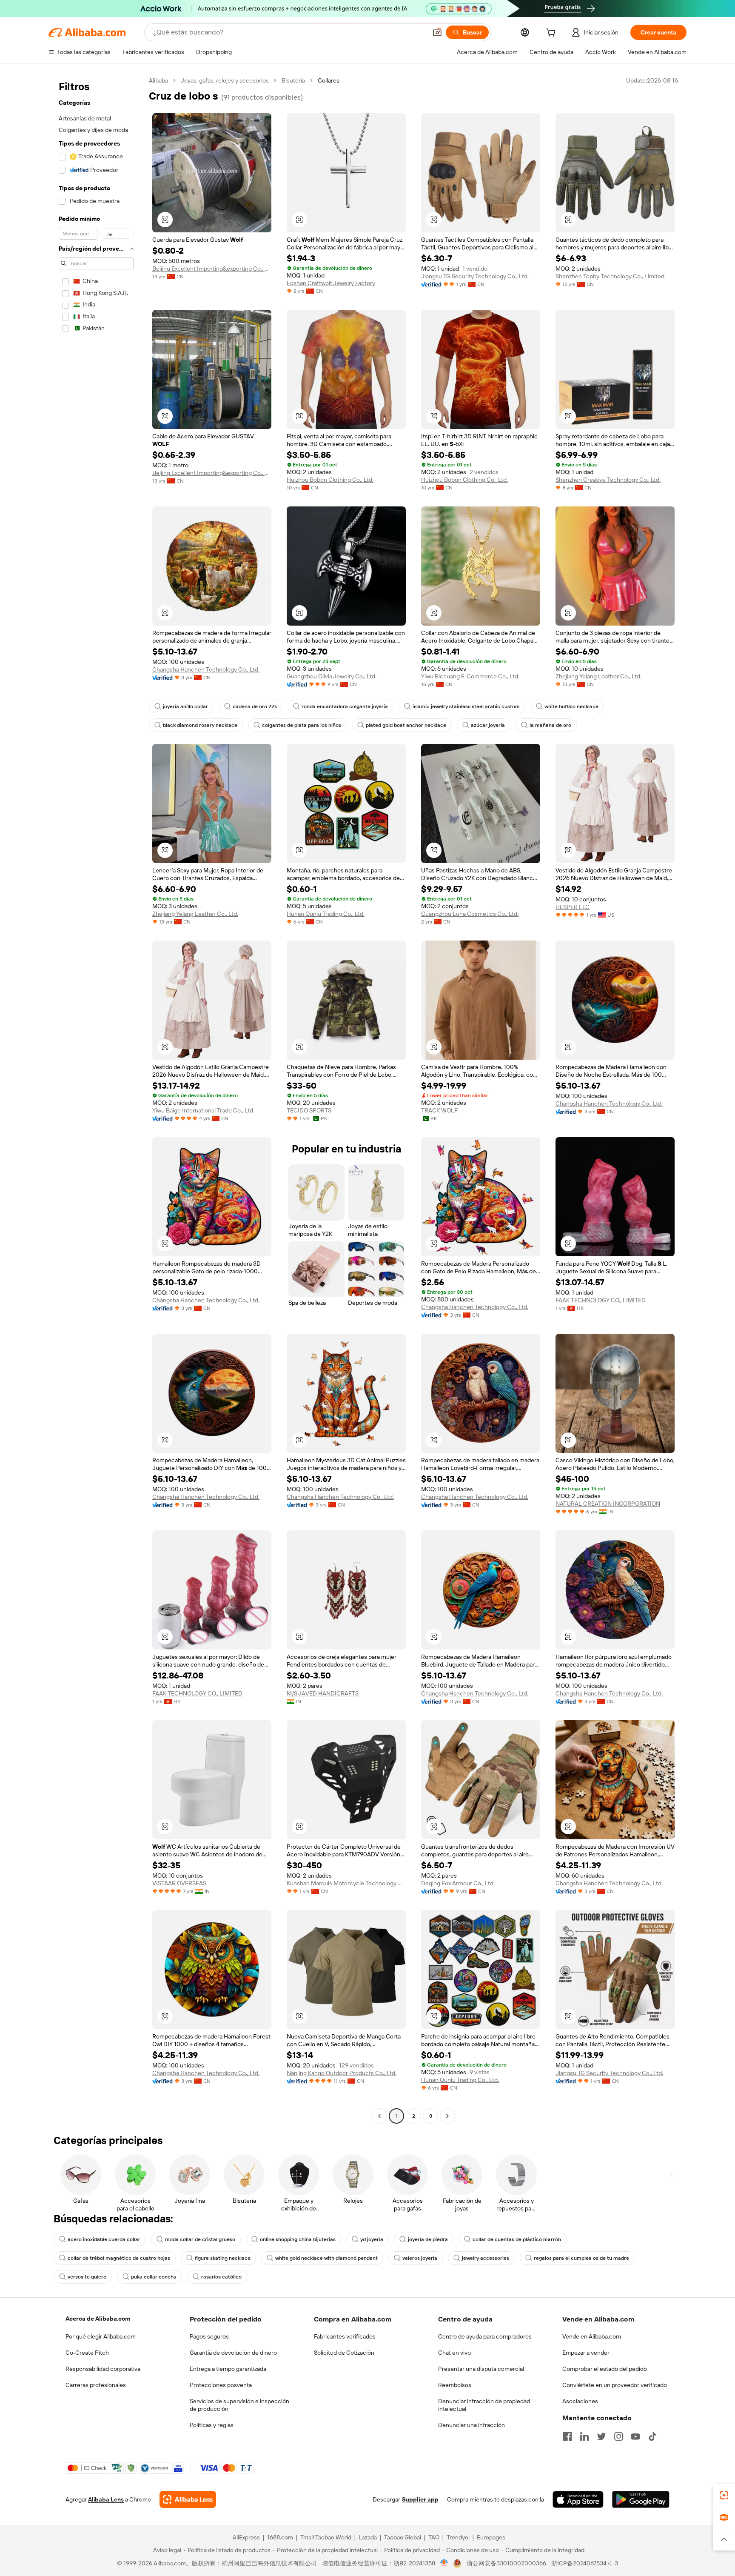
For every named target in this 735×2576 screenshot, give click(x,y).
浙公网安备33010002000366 (506, 2563)
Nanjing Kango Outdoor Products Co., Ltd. (342, 2073)
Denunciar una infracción (471, 2425)
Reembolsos (455, 2385)
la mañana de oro (550, 725)
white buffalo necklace (571, 706)
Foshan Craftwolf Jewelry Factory (331, 283)
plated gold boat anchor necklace (406, 725)
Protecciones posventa (221, 2385)
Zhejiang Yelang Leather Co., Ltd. (598, 676)
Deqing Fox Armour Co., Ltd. (458, 1883)
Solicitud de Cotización (344, 2353)
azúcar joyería (488, 725)
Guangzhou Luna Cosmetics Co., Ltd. (470, 914)
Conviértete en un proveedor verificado (615, 2385)
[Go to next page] (447, 2116)
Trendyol (458, 2537)
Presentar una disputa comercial (481, 2369)
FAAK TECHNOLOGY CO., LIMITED (601, 1300)
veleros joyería (420, 2258)
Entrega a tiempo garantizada (228, 2369)
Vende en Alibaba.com (592, 2336)
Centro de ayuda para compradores (485, 2336)
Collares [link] (329, 80)
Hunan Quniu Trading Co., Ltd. (326, 914)
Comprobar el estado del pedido (605, 2369)
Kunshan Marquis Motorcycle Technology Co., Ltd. (346, 1883)
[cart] (553, 34)
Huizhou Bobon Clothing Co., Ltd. (330, 480)
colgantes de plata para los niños (302, 725)
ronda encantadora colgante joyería (345, 706)
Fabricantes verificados (345, 2336)
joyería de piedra (428, 2239)
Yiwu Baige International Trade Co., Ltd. (203, 1110)
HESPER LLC (573, 907)
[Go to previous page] (379, 2116)
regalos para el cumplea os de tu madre (581, 2258)
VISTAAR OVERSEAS (179, 1883)
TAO (434, 2537)
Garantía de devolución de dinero (233, 2353)
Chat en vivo (454, 2353)
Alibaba (158, 80)
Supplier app (420, 2499)
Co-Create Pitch (87, 2353)
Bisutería (293, 80)
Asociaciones (580, 2401)
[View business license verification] (444, 2563)
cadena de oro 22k (255, 706)
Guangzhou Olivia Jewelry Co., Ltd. (332, 676)
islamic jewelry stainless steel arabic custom (466, 706)
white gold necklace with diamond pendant (326, 2258)
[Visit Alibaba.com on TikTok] (652, 2436)
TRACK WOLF (439, 1110)
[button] (437, 32)
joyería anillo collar (185, 706)
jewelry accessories (486, 2258)
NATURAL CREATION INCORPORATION (608, 1504)
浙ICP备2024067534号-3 (585, 2563)
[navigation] (96, 1099)
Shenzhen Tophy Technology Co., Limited (610, 276)
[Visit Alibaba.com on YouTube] (635, 2436)
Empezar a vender (586, 2353)
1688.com (280, 2537)
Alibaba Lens (106, 2499)
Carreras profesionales (96, 2385)
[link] (724, 2495)
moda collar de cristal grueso (200, 2239)
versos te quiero (87, 2277)
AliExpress (246, 2537)
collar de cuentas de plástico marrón (517, 2239)
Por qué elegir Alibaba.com (101, 2336)
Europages (491, 2537)
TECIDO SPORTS (309, 1110)
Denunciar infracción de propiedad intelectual (484, 2405)
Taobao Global (403, 2537)
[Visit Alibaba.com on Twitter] (601, 2436)
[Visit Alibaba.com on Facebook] (567, 2436)
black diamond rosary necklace (200, 725)
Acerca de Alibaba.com (98, 2319)
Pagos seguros (209, 2336)
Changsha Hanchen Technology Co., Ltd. (206, 669)
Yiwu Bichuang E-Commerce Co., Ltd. (470, 676)
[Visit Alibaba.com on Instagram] (618, 2436)
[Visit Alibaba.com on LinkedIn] (584, 2436)
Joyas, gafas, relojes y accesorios (225, 80)
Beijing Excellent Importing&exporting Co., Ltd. (212, 269)
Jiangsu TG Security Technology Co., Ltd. (475, 276)
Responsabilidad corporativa (103, 2369)
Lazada (368, 2537)
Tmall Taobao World (326, 2537)
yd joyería (372, 2239)
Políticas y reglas (212, 2425)
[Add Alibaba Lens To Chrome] (188, 2499)
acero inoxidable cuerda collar (104, 2239)
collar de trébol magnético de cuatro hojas (119, 2258)
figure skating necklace (223, 2258)
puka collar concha (154, 2277)
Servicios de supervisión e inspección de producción (239, 2405)
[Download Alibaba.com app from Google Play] (641, 2499)
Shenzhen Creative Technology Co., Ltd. (608, 480)
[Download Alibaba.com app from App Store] (578, 2499)
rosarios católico (221, 2277)
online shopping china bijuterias (298, 2239)
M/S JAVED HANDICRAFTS (323, 1693)
